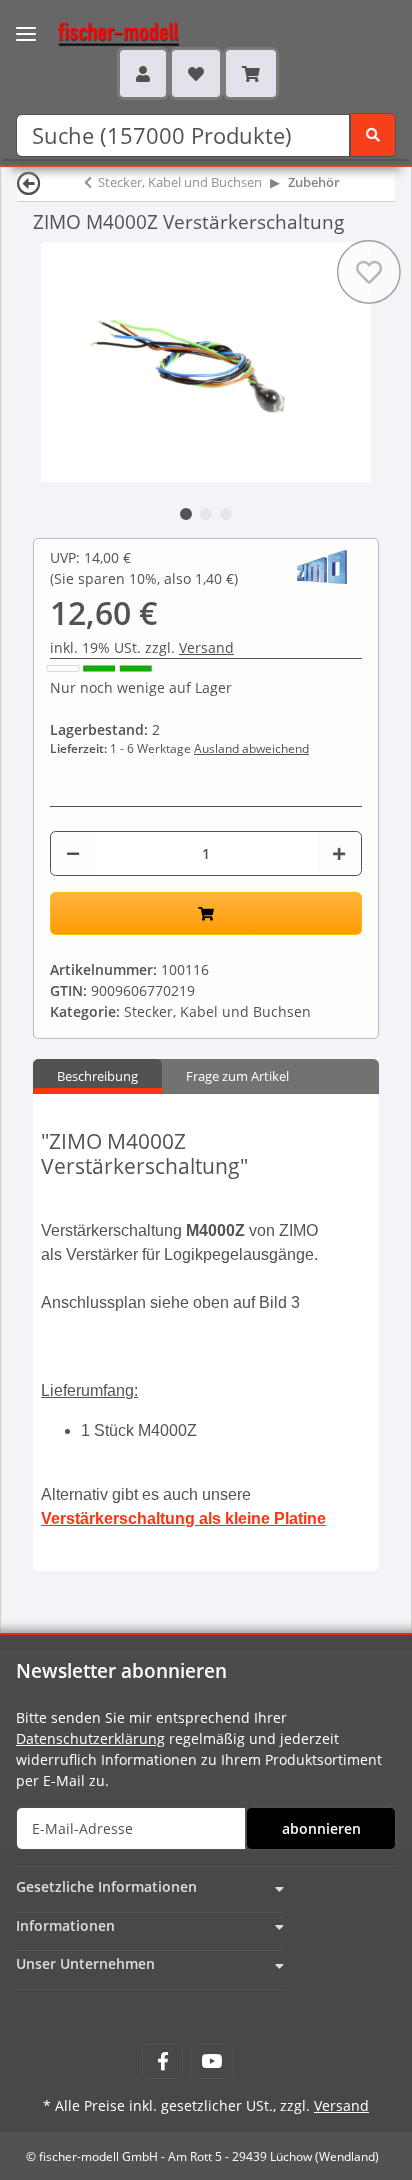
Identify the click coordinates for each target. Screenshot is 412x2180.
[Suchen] (373, 135)
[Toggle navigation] (26, 21)
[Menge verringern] (73, 853)
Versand (206, 647)
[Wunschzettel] (196, 73)
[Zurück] (29, 182)
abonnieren (321, 1828)
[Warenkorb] (251, 73)
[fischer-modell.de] (99, 32)
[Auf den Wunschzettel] (369, 272)
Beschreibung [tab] (97, 1076)
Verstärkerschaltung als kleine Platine (183, 1518)
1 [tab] (186, 514)
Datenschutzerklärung (90, 1738)
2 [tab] (206, 514)
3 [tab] (226, 514)
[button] (143, 73)
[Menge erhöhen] (339, 853)
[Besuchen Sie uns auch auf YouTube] (211, 2061)
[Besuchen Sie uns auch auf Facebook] (162, 2061)
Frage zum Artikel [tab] (237, 1076)
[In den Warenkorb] (206, 913)
